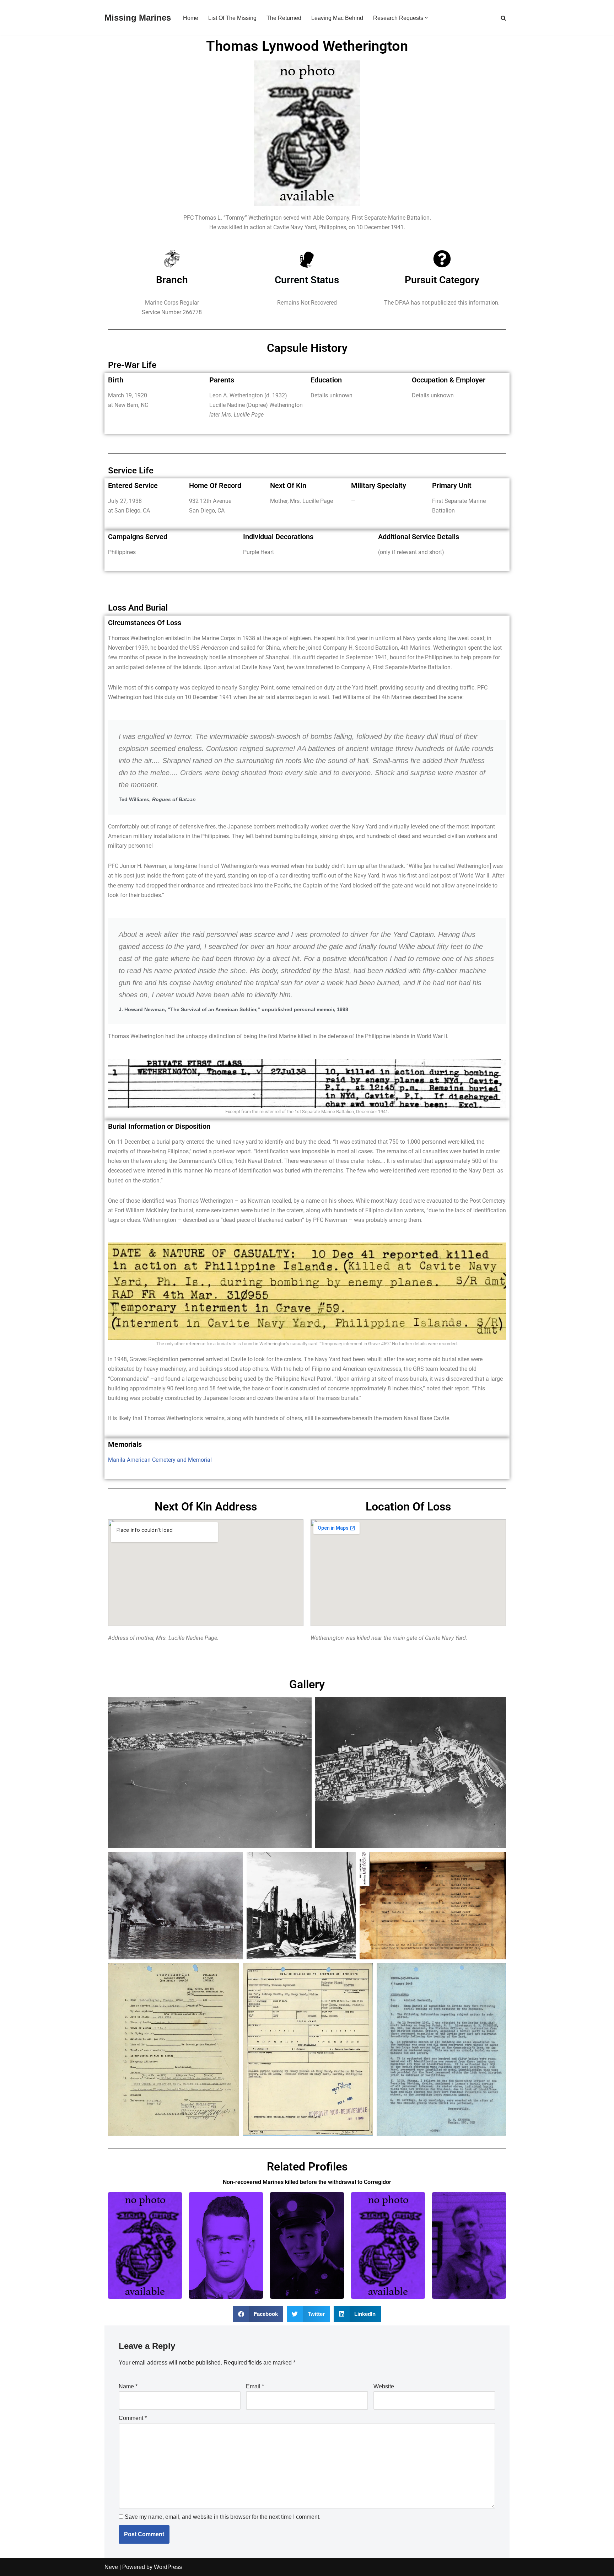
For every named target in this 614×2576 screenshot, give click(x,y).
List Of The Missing (232, 18)
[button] (426, 18)
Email (255, 2386)
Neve (111, 2567)
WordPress (168, 2567)
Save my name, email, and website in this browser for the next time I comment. (223, 2517)
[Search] (503, 18)
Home (191, 18)
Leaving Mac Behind (337, 18)
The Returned (284, 18)
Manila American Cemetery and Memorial (160, 1460)
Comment (133, 2418)
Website (384, 2386)
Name (128, 2386)
